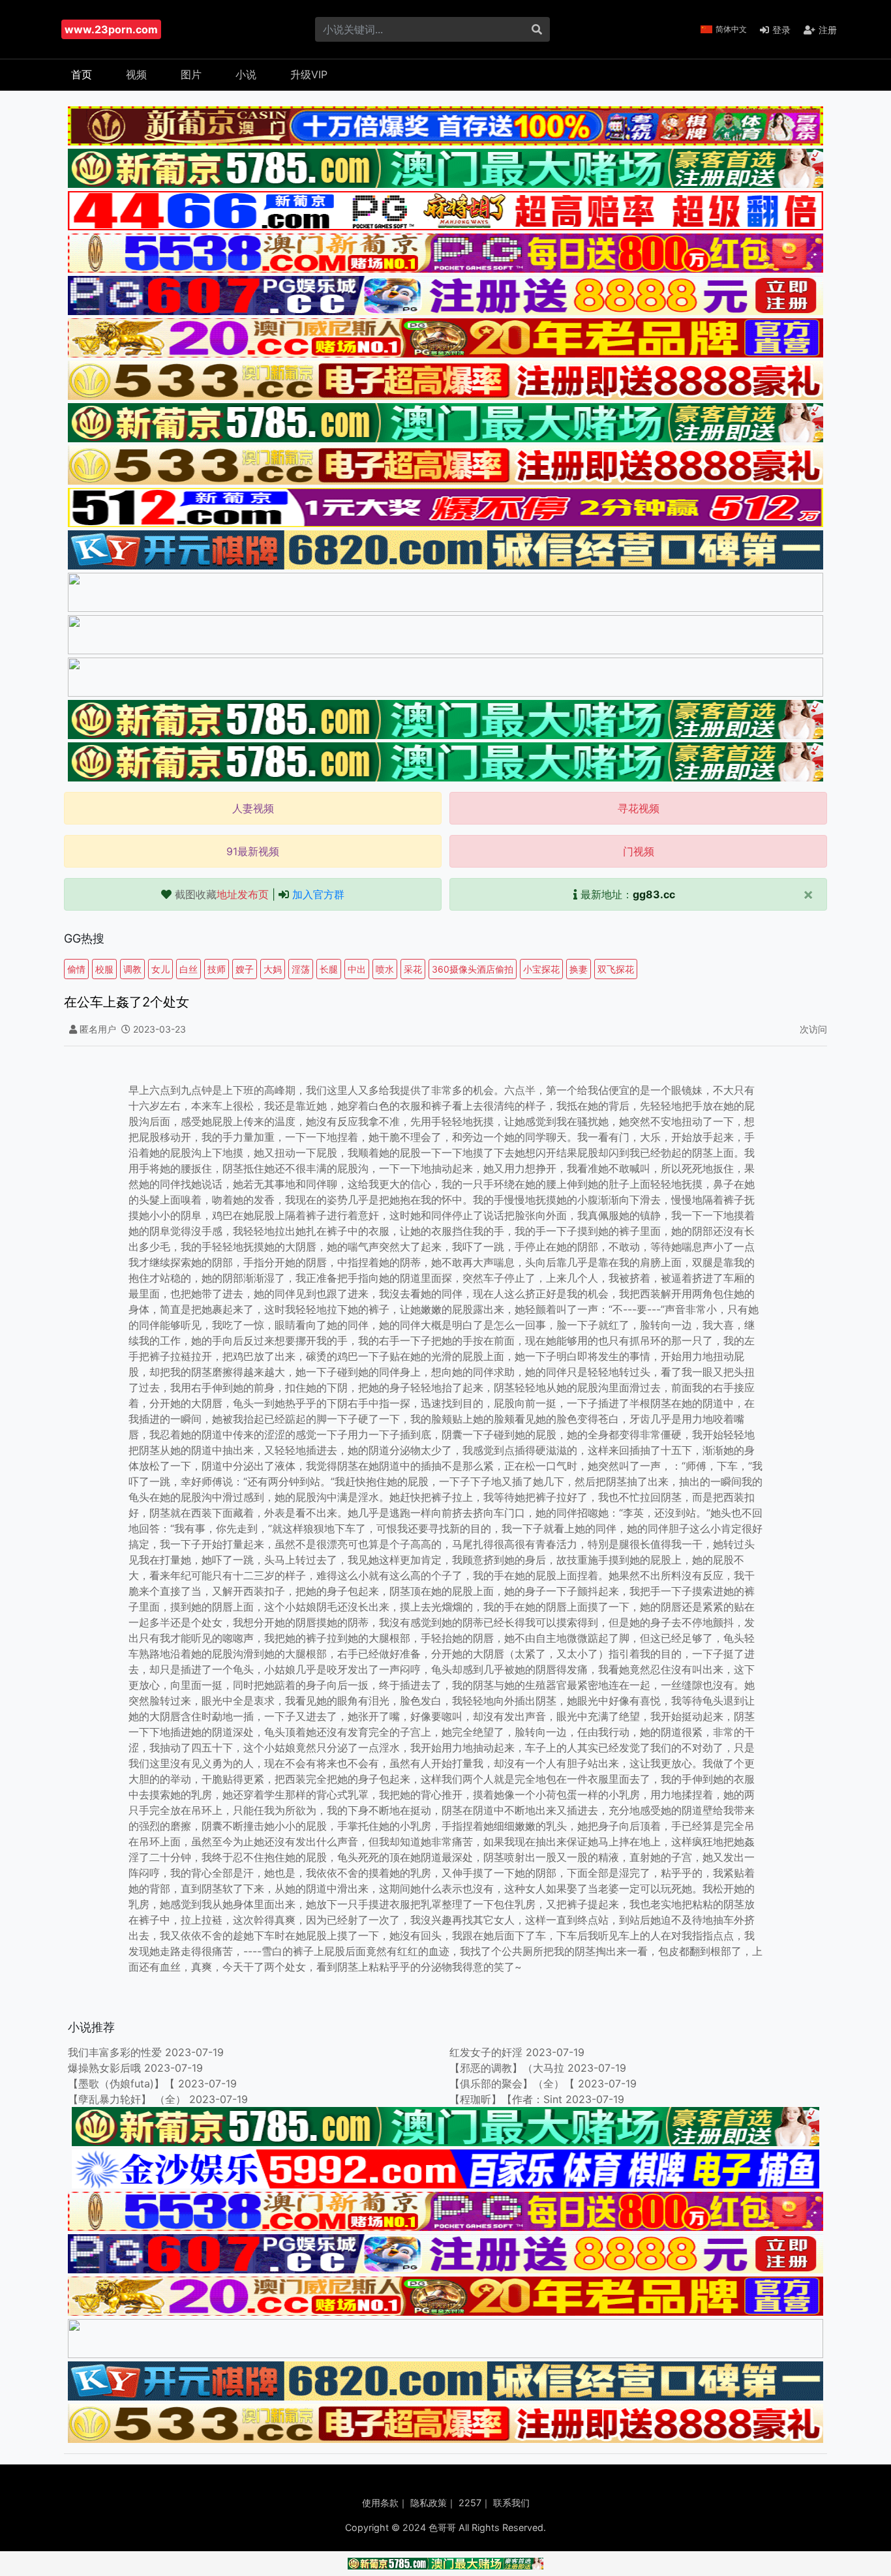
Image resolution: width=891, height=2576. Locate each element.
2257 (470, 2503)
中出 (357, 969)
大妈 (273, 969)
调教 (132, 969)
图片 (191, 74)
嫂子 (245, 969)
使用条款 (380, 2503)
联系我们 (511, 2503)
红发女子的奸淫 (486, 2052)
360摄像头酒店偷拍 (473, 969)
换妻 (579, 969)
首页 (82, 74)
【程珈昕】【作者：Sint (506, 2099)
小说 (246, 74)
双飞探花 (616, 969)
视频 (136, 74)
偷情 (76, 969)
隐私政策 (429, 2503)
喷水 (385, 969)
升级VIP (309, 74)
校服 (104, 969)
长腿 (329, 969)
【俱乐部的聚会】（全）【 (512, 2084)
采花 (413, 969)
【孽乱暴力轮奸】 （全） (128, 2099)
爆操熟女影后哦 (104, 2068)
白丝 (189, 969)
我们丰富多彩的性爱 (115, 2052)
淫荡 (301, 969)
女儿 (160, 969)
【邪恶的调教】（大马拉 (507, 2068)
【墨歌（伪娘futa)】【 (121, 2084)
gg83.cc (654, 894)
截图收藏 (222, 894)
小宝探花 (541, 969)
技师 (217, 969)
